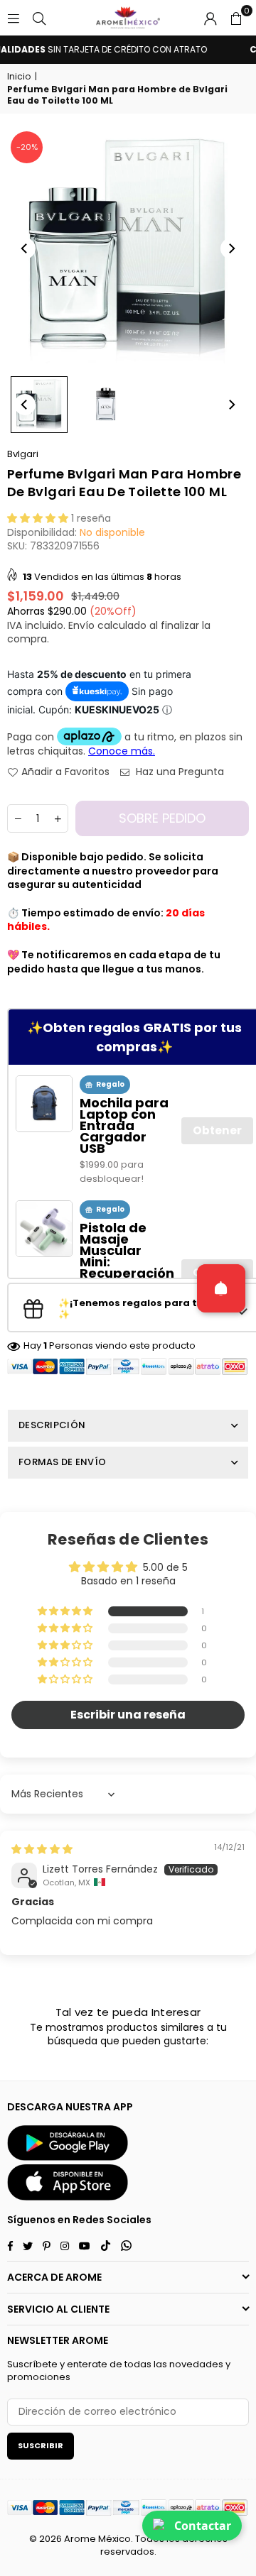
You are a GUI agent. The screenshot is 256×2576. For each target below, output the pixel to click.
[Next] (231, 248)
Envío (81, 625)
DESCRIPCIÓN (52, 1425)
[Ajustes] (210, 18)
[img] (42, 1849)
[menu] (14, 18)
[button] (236, 18)
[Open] (221, 1288)
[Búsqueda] (39, 18)
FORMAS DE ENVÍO (62, 1462)
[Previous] (25, 248)
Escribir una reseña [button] (128, 1715)
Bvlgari (23, 454)
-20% (27, 147)
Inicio (19, 77)
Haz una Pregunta (178, 772)
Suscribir (41, 2445)
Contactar (203, 2526)
